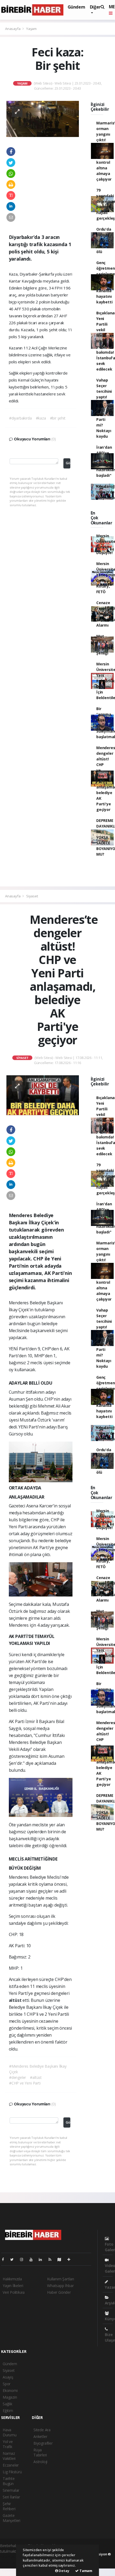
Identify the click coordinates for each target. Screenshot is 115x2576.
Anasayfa (13, 29)
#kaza (41, 418)
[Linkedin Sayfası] (43, 2259)
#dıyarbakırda (20, 418)
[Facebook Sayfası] (5, 2259)
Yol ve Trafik (8, 2444)
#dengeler (18, 2077)
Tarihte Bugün (9, 2481)
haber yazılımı (11, 2557)
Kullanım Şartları (61, 2279)
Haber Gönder (59, 2292)
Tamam (85, 2571)
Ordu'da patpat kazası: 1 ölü (104, 240)
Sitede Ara (42, 2430)
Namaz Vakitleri (9, 2456)
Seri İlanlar (11, 2497)
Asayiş (8, 2377)
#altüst (36, 2077)
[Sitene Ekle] (71, 2259)
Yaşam (31, 29)
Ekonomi (10, 2390)
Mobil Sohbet (105, 2570)
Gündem (76, 7)
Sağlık (7, 2404)
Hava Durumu (10, 2432)
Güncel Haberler (12, 2570)
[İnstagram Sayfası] (24, 2259)
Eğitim (8, 2411)
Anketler (40, 2436)
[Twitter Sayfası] (14, 2259)
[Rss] (52, 2259)
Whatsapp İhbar (60, 2286)
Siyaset (32, 896)
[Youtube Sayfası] (33, 2259)
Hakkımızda (12, 2279)
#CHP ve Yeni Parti (25, 2083)
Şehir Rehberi (9, 2506)
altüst (16, 2000)
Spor (7, 2384)
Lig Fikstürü (12, 2472)
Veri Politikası (14, 2292)
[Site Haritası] (62, 2259)
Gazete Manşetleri (11, 2518)
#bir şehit (58, 418)
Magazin (10, 2397)
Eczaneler (11, 2465)
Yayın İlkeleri (13, 2286)
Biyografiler (43, 2443)
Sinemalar (11, 2490)
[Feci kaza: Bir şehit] (43, 118)
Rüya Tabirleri (40, 2452)
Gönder (68, 463)
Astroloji (40, 2462)
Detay (64, 2571)
